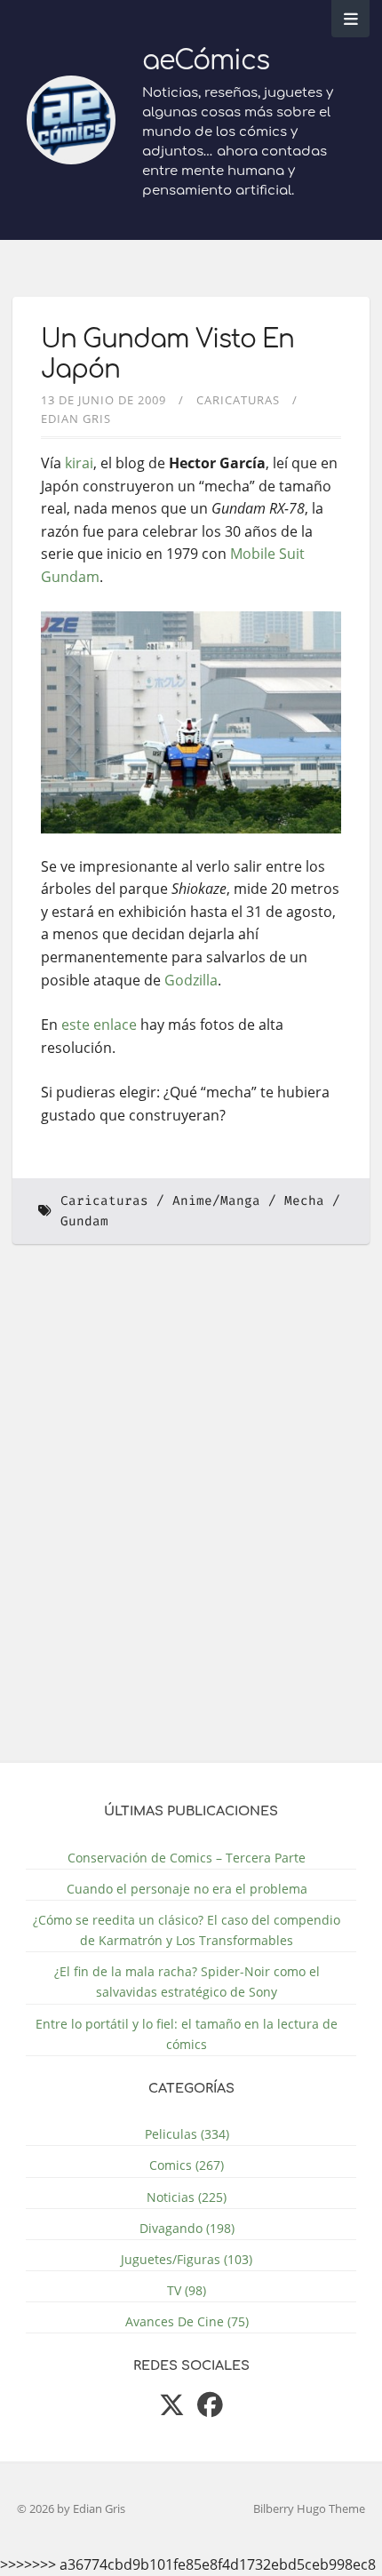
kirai (79, 463)
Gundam (84, 1221)
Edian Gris (76, 419)
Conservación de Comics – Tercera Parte (187, 1858)
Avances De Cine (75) (187, 2321)
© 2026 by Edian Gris (71, 2508)
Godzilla (191, 980)
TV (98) (187, 2290)
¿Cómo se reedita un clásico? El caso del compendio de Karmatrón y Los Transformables (187, 1930)
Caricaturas (238, 400)
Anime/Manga (216, 1201)
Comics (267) (187, 2165)
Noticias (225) (187, 2197)
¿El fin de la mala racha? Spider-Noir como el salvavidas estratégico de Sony (187, 1982)
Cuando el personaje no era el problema (187, 1889)
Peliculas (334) (187, 2134)
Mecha (304, 1201)
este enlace (99, 1025)
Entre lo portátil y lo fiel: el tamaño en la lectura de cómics (187, 2034)
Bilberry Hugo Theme (309, 2508)
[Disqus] (191, 1514)
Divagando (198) (187, 2228)
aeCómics (206, 61)
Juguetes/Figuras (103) (187, 2259)
